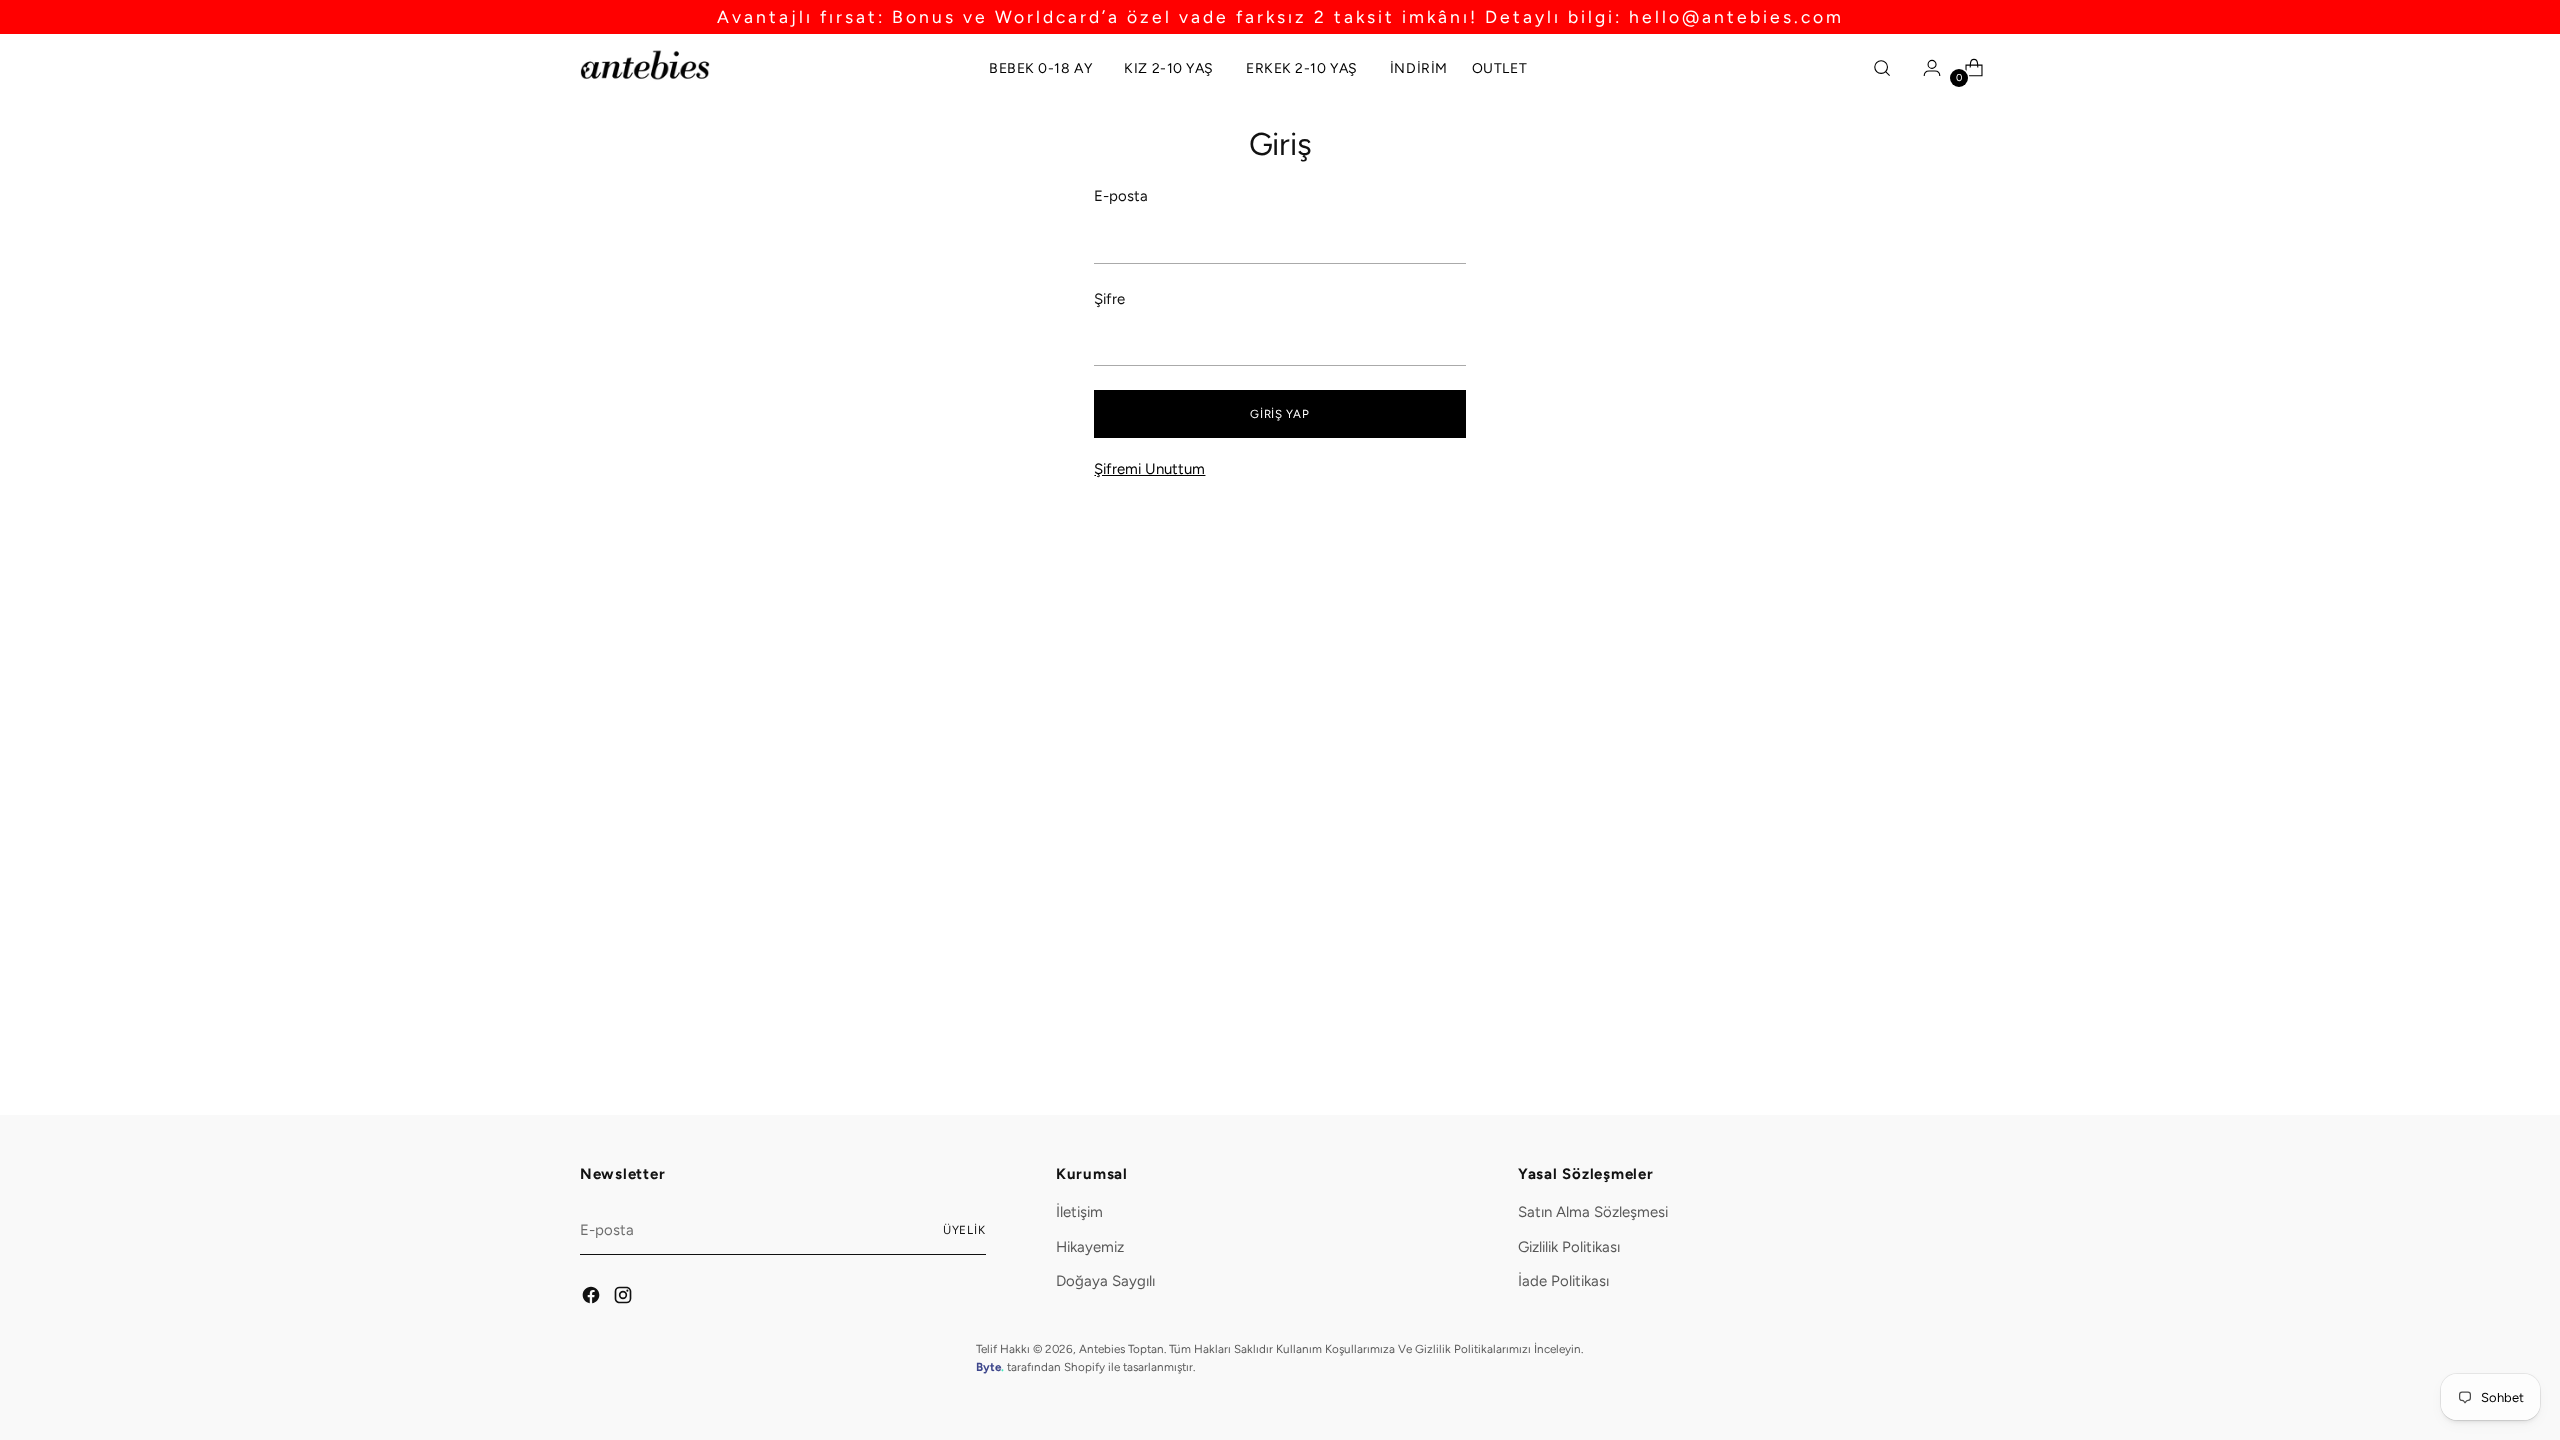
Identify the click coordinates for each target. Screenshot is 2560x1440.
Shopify (1084, 1367)
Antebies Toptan (1121, 1349)
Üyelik (964, 1230)
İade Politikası (1563, 1281)
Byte (988, 1367)
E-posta (1121, 196)
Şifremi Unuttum (1149, 469)
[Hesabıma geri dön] (1927, 68)
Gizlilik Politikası (1569, 1247)
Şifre (1109, 299)
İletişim (1079, 1212)
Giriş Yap (1279, 414)
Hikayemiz (1090, 1247)
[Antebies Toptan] (645, 65)
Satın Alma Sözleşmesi (1593, 1212)
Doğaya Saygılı (1105, 1281)
